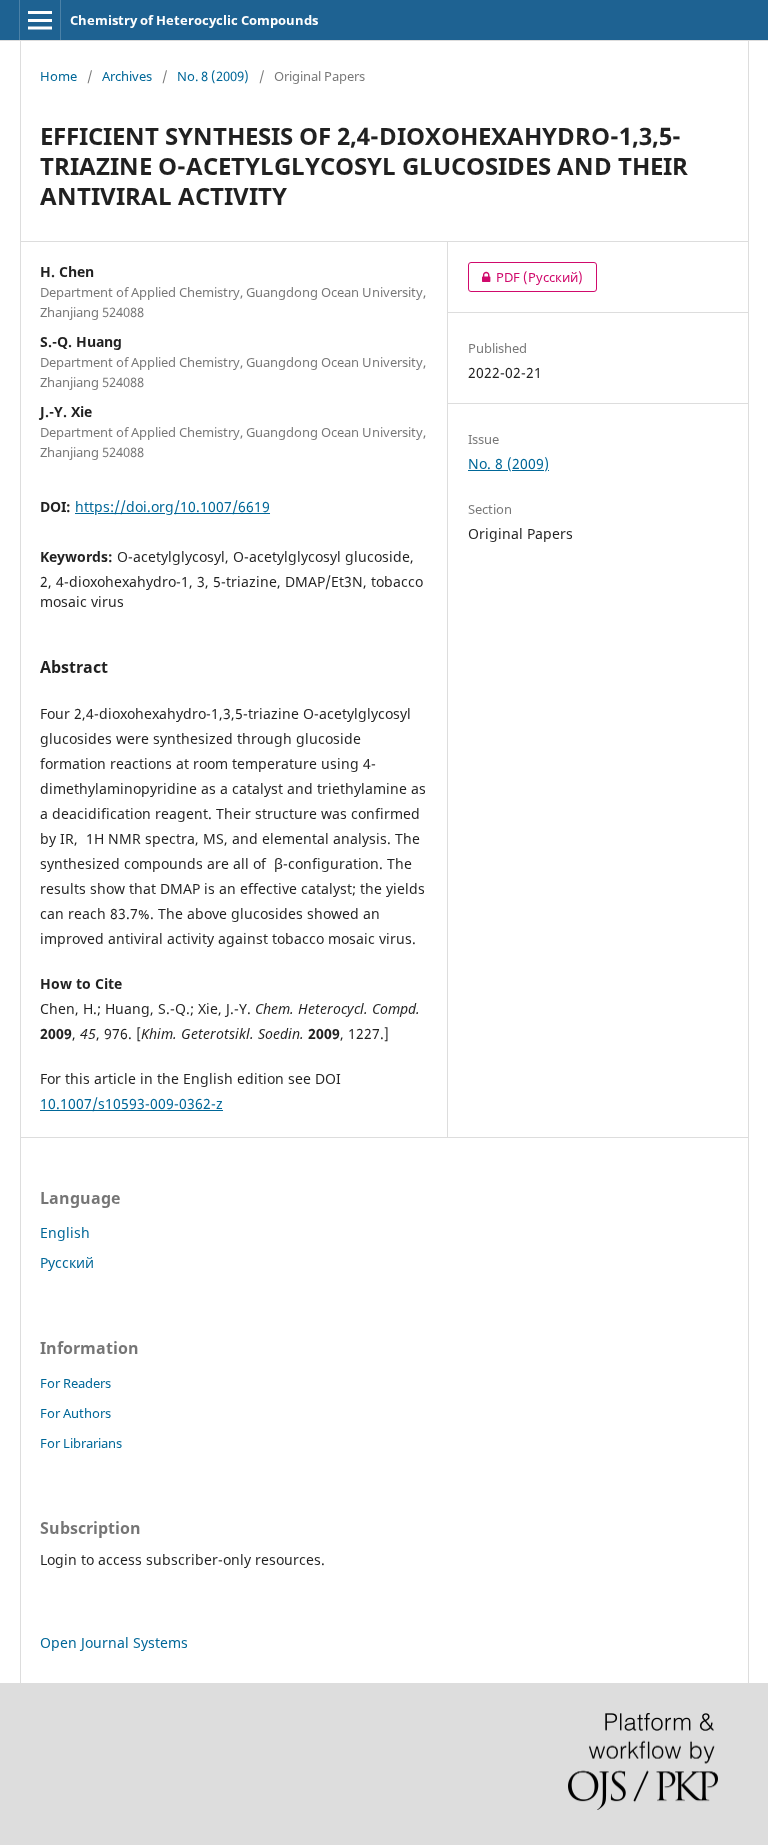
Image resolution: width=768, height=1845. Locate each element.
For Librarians (81, 1443)
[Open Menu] (40, 20)
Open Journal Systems (114, 1642)
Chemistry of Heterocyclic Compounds (194, 20)
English (65, 1232)
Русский (67, 1262)
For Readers (75, 1383)
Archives (127, 76)
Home (58, 76)
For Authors (75, 1413)
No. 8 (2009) (213, 76)
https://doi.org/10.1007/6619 (172, 506)
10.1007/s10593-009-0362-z (131, 1103)
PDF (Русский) (525, 277)
